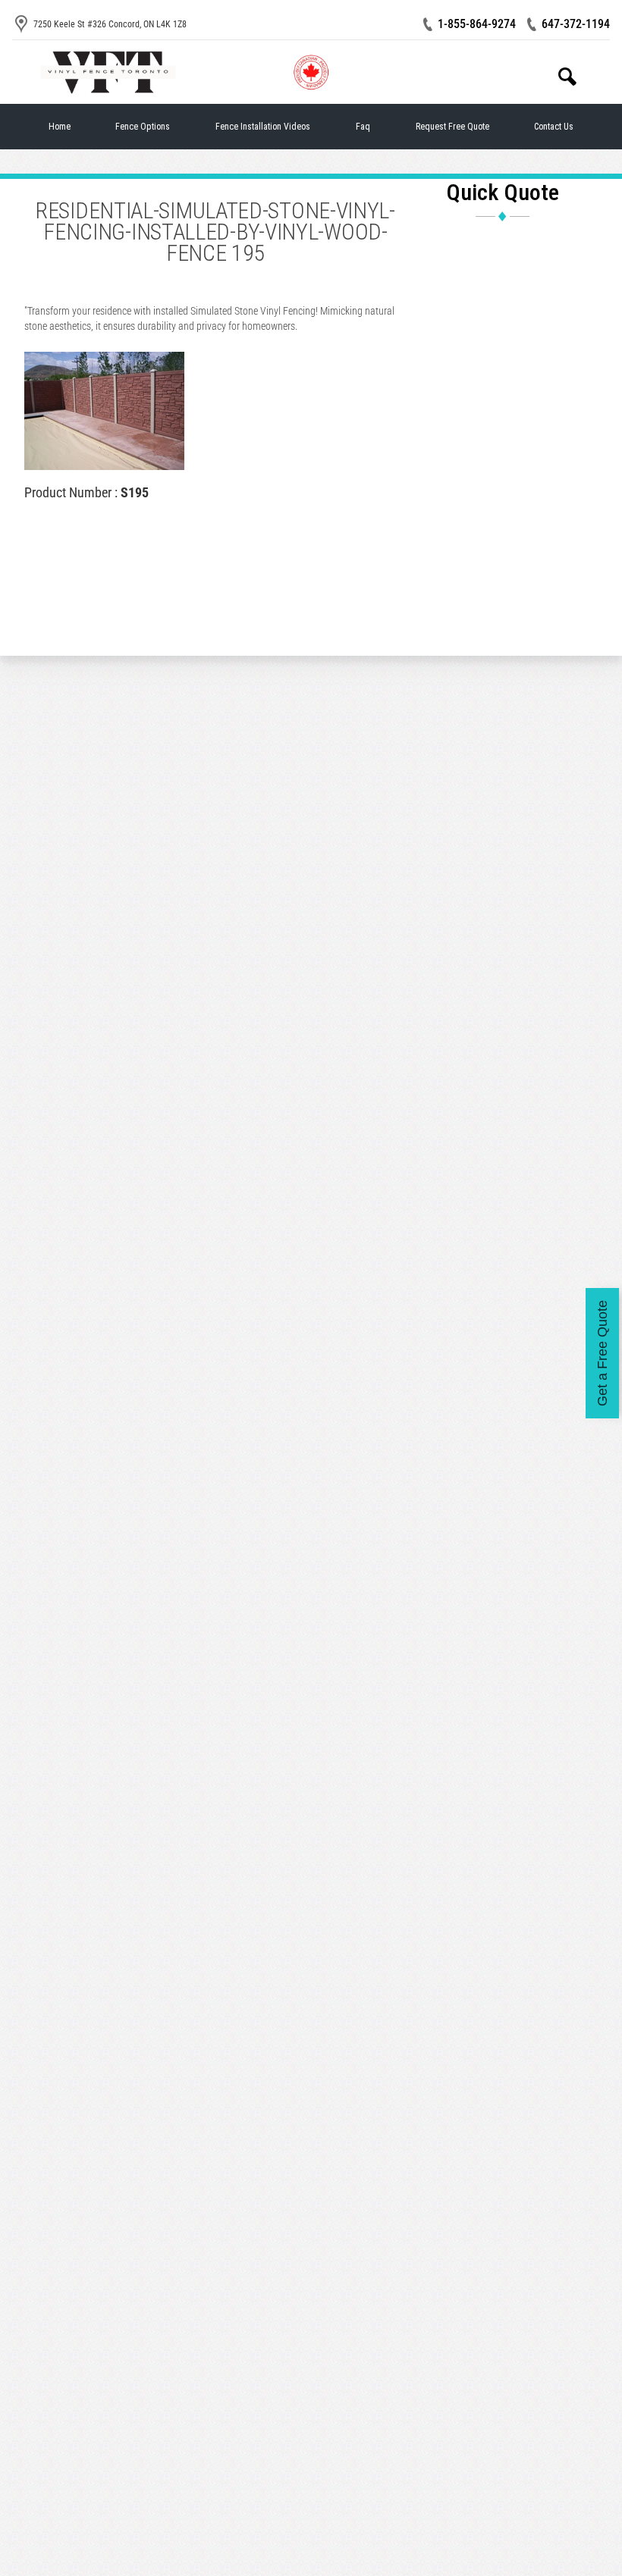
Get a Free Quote (602, 1353)
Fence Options (143, 127)
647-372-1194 (576, 24)
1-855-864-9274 (477, 24)
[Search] (567, 77)
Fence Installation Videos (263, 127)
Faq (363, 127)
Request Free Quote (452, 127)
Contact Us (554, 127)
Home (60, 127)
